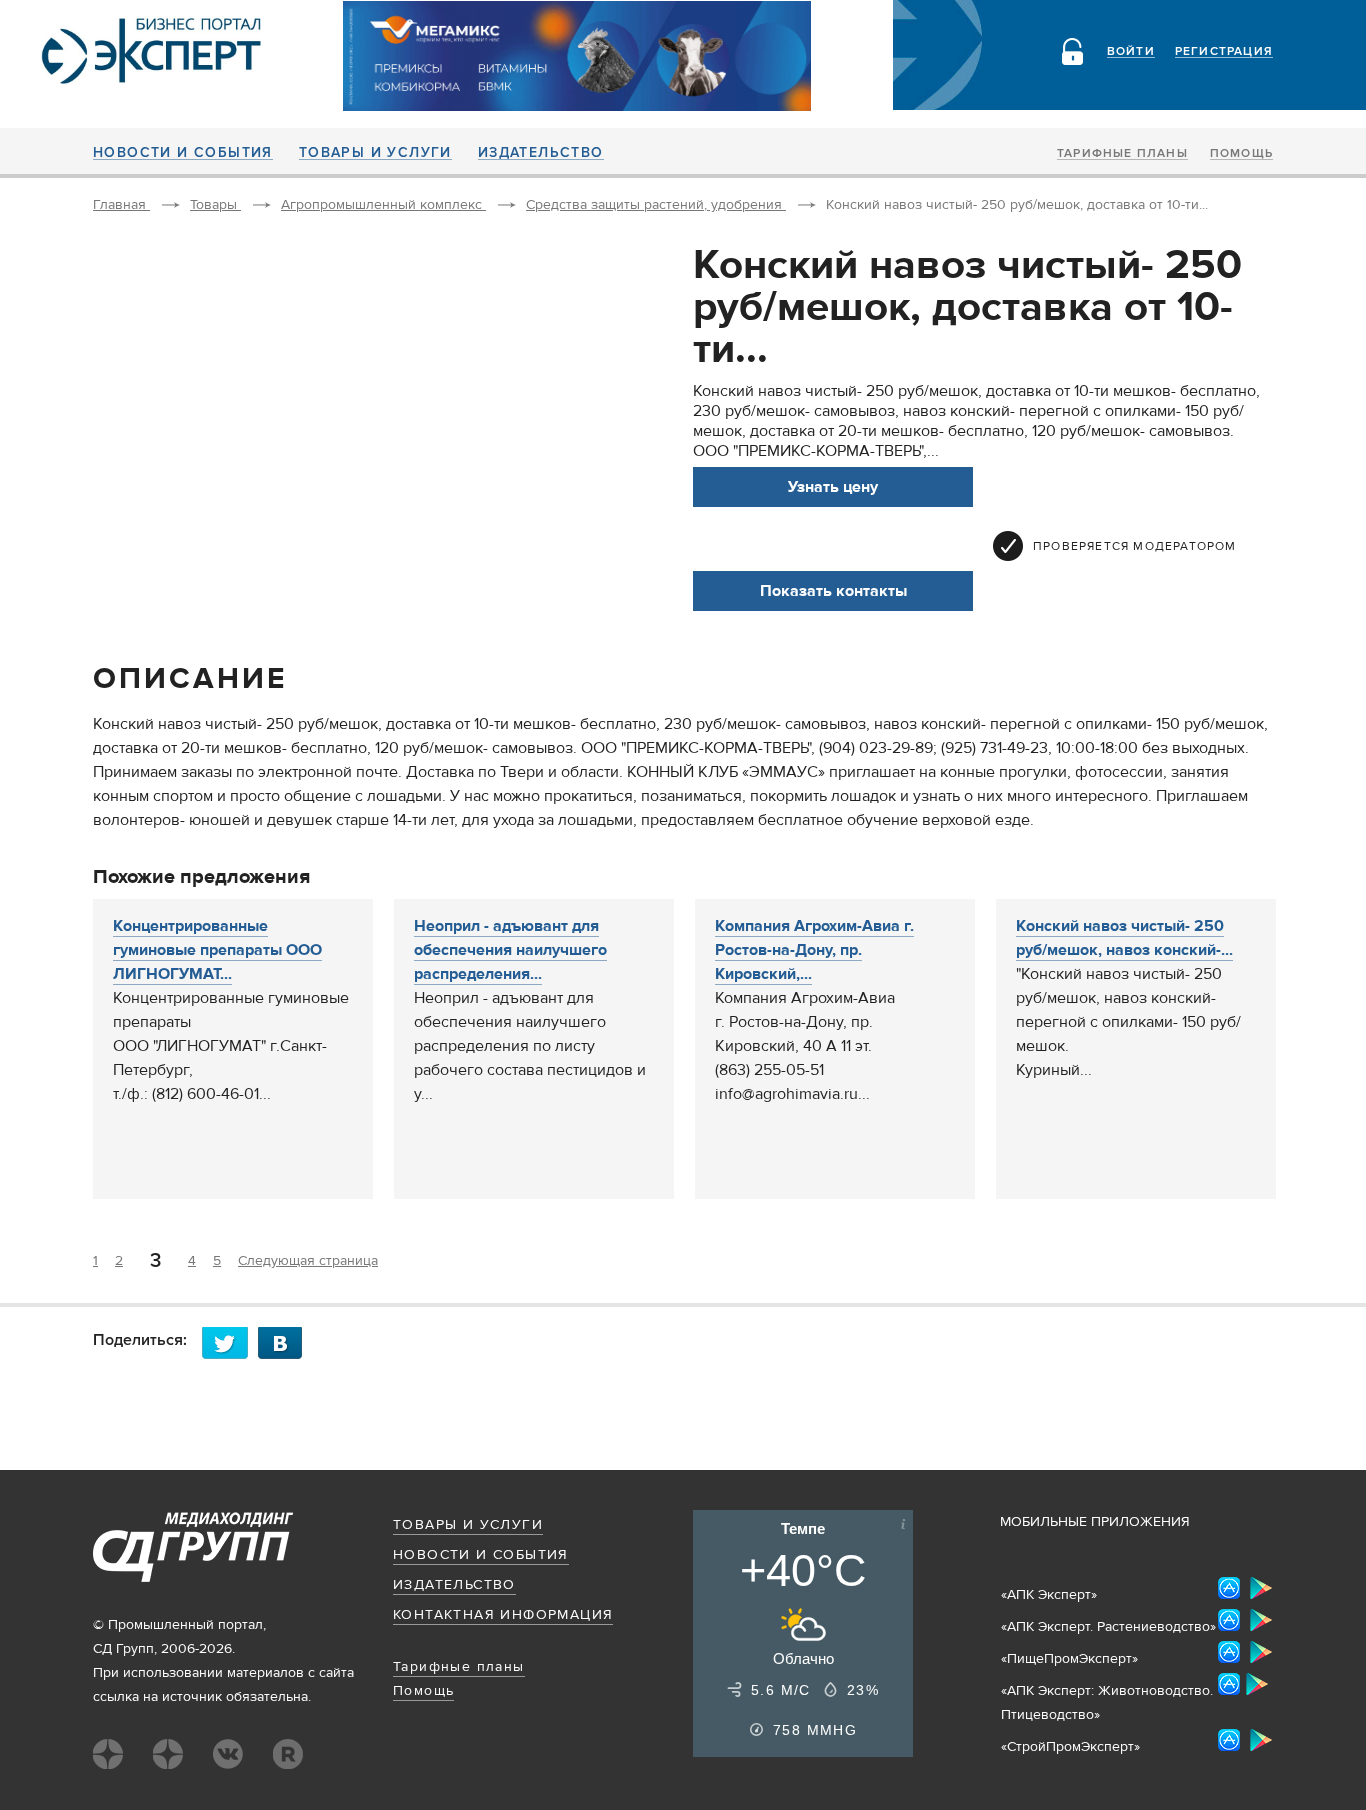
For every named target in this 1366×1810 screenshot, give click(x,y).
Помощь (1241, 154)
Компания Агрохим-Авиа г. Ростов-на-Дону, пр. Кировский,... (814, 950)
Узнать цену (833, 487)
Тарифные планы (1122, 154)
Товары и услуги (375, 153)
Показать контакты (833, 591)
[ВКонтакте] (286, 1342)
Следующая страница (308, 1261)
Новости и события (183, 153)
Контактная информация (503, 1615)
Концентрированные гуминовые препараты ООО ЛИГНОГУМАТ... (217, 950)
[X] (230, 1342)
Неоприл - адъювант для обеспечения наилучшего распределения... (510, 950)
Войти (1131, 52)
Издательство (541, 153)
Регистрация (1224, 52)
